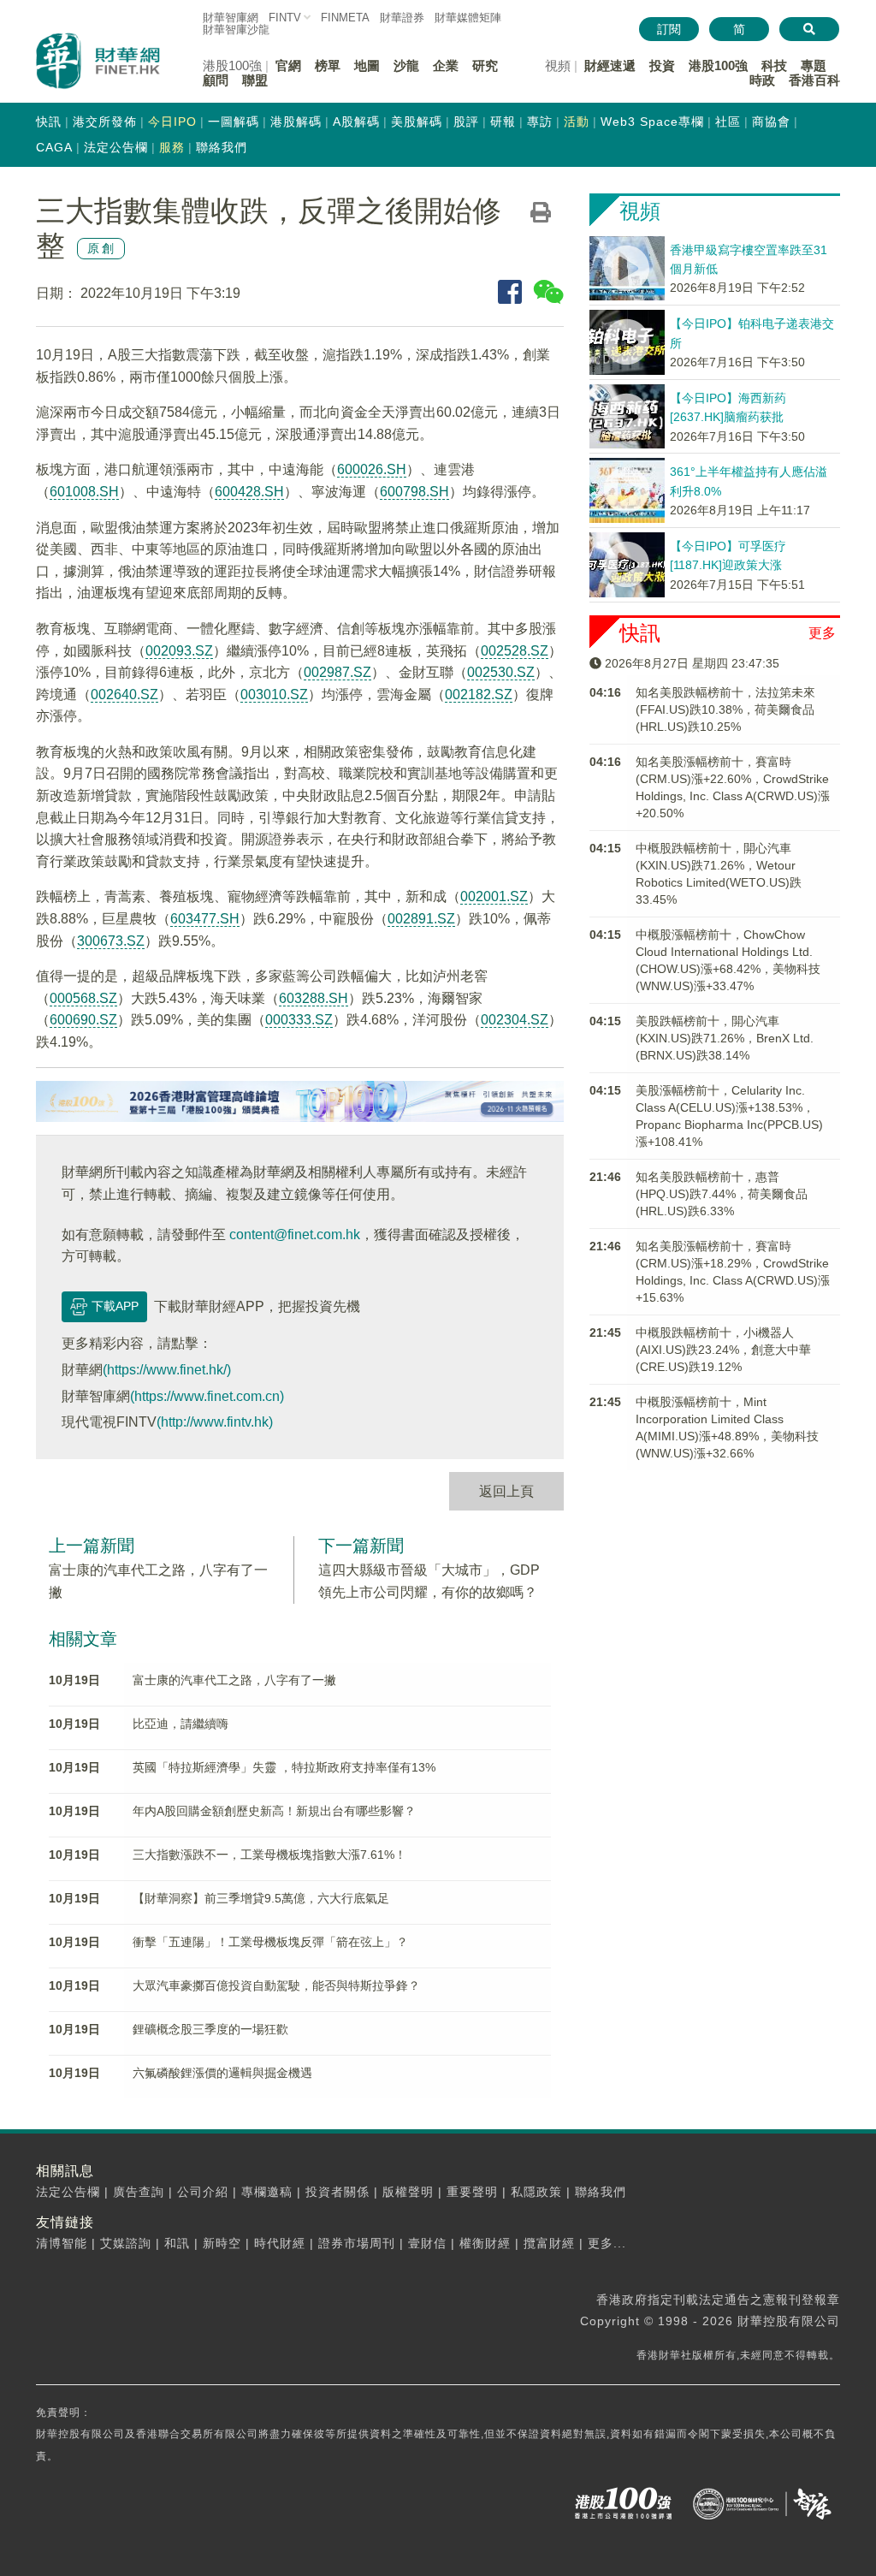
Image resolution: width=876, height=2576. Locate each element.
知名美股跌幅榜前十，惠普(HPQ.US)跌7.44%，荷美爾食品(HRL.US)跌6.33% (722, 1194)
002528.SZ (515, 651)
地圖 (367, 65)
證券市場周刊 (357, 2243)
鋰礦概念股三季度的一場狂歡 (210, 2029)
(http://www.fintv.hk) (215, 1422)
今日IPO (172, 122)
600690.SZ (83, 1020)
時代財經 (280, 2243)
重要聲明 (472, 2192)
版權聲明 (408, 2192)
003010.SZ (274, 694)
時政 (762, 80)
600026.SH (372, 469)
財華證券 (402, 18)
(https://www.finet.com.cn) (207, 1396)
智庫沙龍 (236, 30)
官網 (288, 65)
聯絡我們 (222, 147)
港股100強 (718, 65)
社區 (728, 122)
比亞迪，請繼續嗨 (181, 1724)
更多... (607, 2243)
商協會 (771, 122)
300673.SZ (111, 941)
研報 (503, 122)
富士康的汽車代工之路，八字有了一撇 (234, 1680)
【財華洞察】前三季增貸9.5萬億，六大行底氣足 (261, 1898)
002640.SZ (124, 694)
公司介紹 (203, 2192)
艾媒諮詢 (126, 2243)
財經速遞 (610, 65)
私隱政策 (536, 2192)
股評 (466, 122)
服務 (172, 147)
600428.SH (249, 492)
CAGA (54, 147)
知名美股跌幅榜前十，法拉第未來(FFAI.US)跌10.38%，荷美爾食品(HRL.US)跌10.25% (725, 709)
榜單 (328, 65)
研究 (485, 65)
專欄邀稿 (267, 2192)
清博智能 (62, 2243)
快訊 (49, 122)
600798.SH (414, 492)
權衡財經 (485, 2243)
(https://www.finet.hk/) (167, 1370)
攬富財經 (549, 2243)
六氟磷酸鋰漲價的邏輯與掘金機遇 (222, 2073)
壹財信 (427, 2243)
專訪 (540, 122)
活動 (577, 122)
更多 (822, 633)
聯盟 (255, 80)
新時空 (222, 2243)
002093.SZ (179, 651)
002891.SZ (421, 919)
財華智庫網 (231, 18)
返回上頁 (506, 1491)
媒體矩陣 (468, 18)
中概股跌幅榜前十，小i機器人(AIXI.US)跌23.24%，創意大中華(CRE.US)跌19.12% (723, 1350)
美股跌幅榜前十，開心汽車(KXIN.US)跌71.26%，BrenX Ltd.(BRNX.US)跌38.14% (725, 1038)
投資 (662, 65)
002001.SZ (494, 896)
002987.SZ (337, 672)
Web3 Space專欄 (652, 122)
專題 (814, 65)
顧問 (216, 80)
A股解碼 (356, 122)
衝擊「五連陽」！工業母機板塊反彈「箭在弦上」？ (270, 1942)
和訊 (177, 2243)
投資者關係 (337, 2192)
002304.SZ (515, 1020)
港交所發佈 (105, 122)
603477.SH (205, 919)
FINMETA (345, 18)
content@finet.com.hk (295, 1235)
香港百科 (814, 80)
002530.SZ (501, 672)
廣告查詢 (139, 2192)
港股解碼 (296, 122)
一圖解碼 (234, 122)
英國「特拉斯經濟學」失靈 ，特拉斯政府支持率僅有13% (284, 1767)
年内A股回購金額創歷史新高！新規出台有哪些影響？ (274, 1811)
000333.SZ (299, 1020)
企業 (446, 65)
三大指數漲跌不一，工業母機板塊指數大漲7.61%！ (269, 1855)
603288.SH (314, 998)
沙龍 (406, 65)
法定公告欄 (116, 147)
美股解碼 (417, 122)
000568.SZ (83, 998)
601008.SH (84, 492)
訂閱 (669, 29)
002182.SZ (479, 694)
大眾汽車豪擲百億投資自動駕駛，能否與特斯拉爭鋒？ (276, 1985)
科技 (774, 65)
